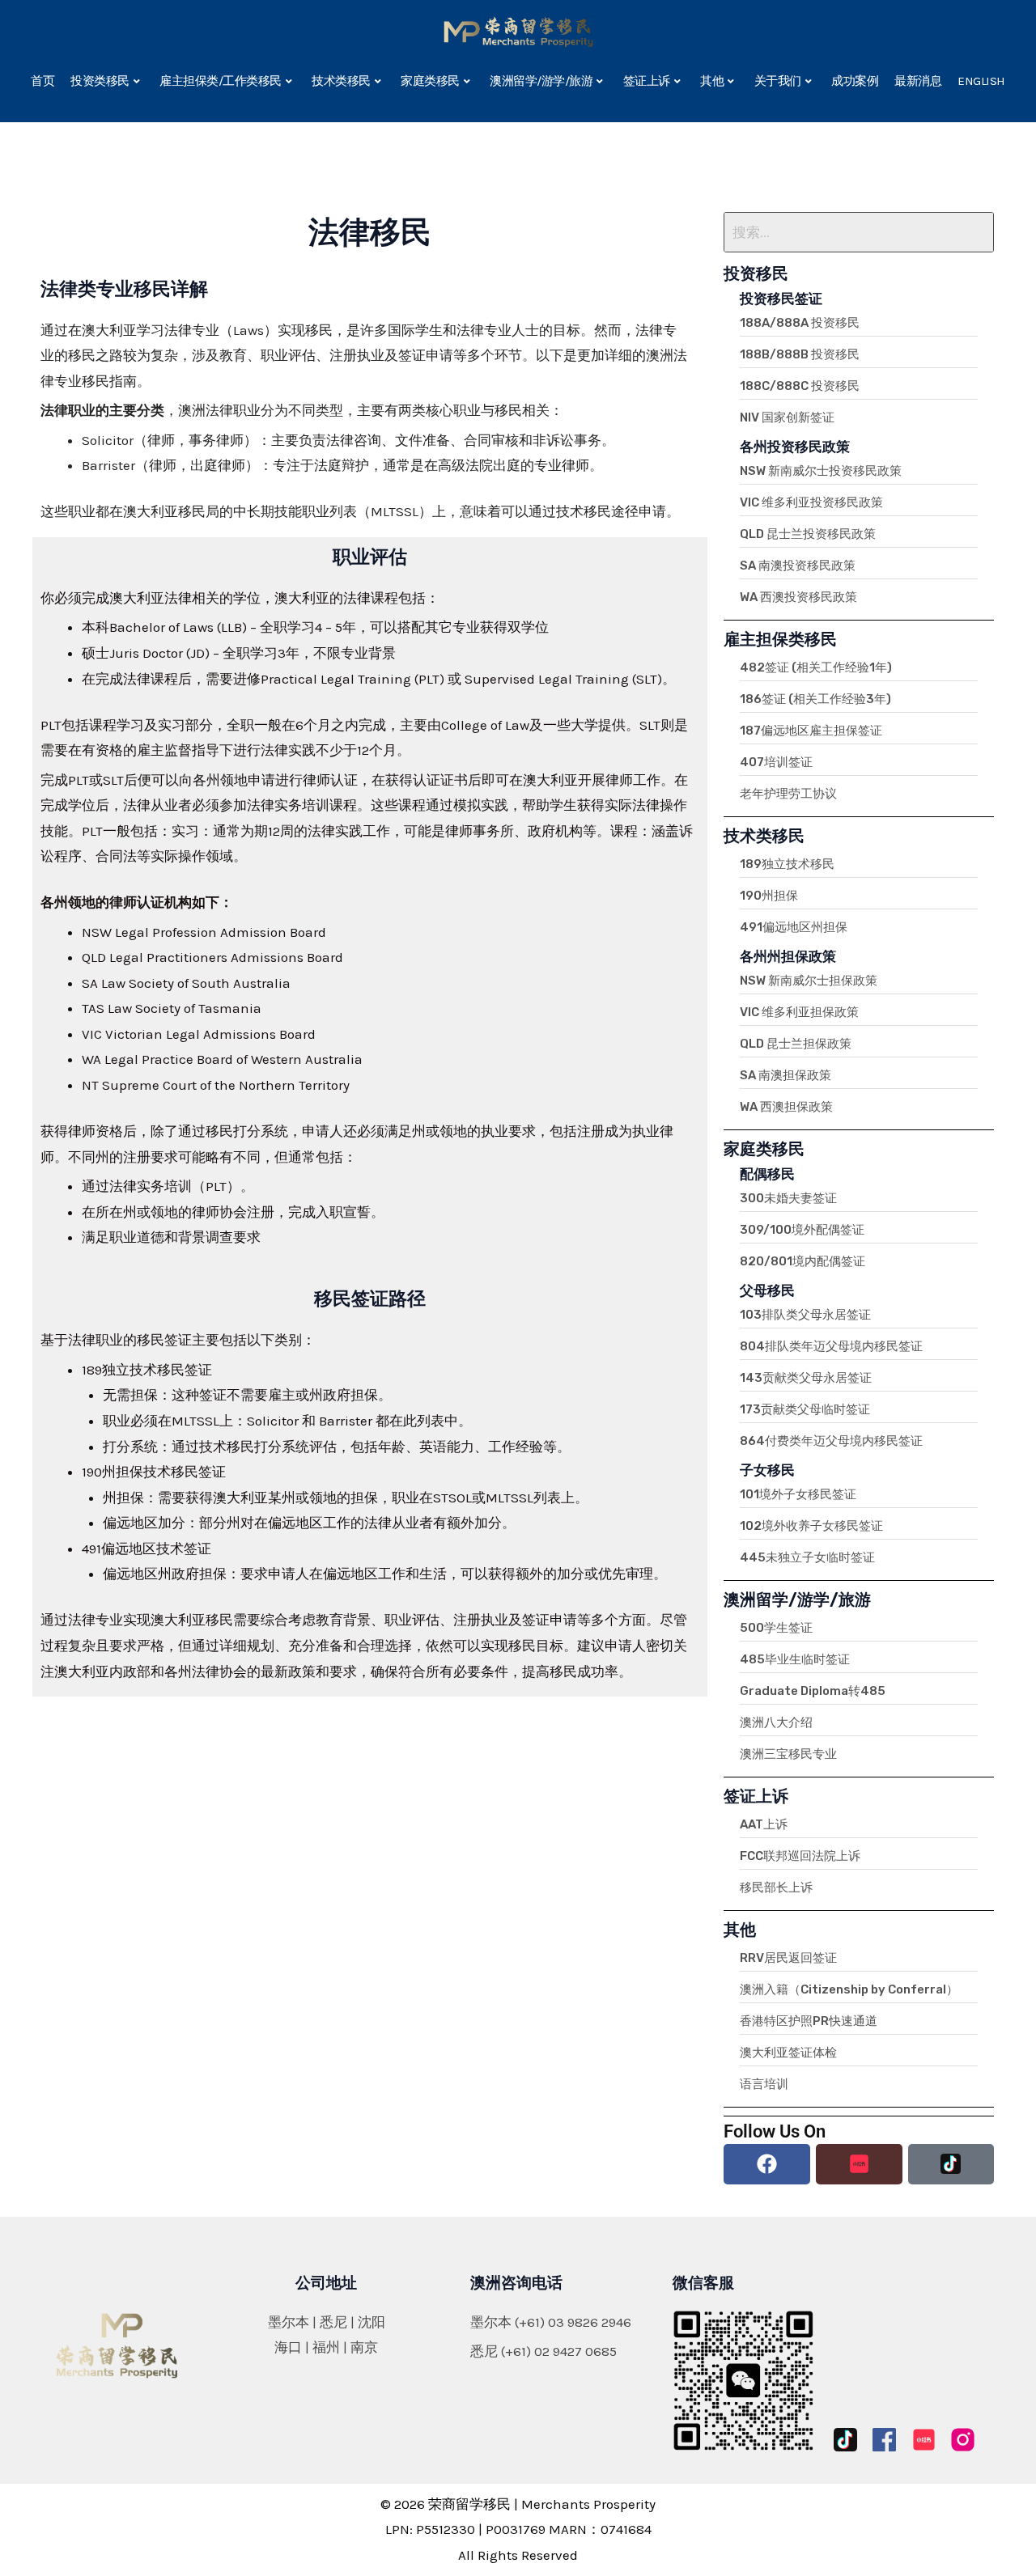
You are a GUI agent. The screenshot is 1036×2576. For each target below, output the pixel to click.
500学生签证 (776, 1628)
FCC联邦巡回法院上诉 (800, 1856)
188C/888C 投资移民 (800, 386)
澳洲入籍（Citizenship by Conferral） (849, 1989)
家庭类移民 (430, 81)
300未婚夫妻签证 (788, 1198)
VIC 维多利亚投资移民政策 (811, 502)
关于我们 (778, 81)
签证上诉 (647, 81)
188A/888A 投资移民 (800, 323)
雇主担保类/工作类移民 (221, 81)
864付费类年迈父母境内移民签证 (831, 1441)
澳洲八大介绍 (776, 1722)
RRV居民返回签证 (788, 1958)
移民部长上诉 (776, 1888)
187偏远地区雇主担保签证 (811, 731)
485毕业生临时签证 (795, 1659)
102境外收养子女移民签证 (811, 1526)
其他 (712, 81)
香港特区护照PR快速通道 (809, 2021)
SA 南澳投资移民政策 (798, 566)
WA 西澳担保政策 (786, 1107)
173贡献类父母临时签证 (805, 1409)
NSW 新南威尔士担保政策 (809, 981)
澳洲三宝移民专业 (788, 1754)
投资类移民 (100, 81)
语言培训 (764, 2084)
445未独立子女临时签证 (807, 1557)
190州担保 (769, 896)
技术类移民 (341, 81)
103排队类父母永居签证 (805, 1315)
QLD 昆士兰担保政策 (796, 1044)
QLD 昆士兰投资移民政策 (808, 534)
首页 (42, 81)
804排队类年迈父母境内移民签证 (831, 1346)
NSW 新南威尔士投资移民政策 (821, 471)
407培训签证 (776, 762)
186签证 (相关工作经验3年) (815, 699)
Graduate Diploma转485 (813, 1691)
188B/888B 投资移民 (800, 354)
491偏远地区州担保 (794, 927)
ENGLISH (981, 81)
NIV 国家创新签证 (787, 417)
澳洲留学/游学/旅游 (541, 81)
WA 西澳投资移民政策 (798, 597)
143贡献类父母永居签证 (806, 1378)
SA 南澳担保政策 (785, 1075)
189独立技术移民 (787, 864)
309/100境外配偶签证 (802, 1230)
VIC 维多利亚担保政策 (799, 1012)
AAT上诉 (764, 1824)
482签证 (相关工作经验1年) (816, 667)
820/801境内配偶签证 (802, 1261)
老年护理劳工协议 (788, 794)
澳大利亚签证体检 (788, 2053)
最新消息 (918, 81)
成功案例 (855, 81)
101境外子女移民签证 (798, 1494)
